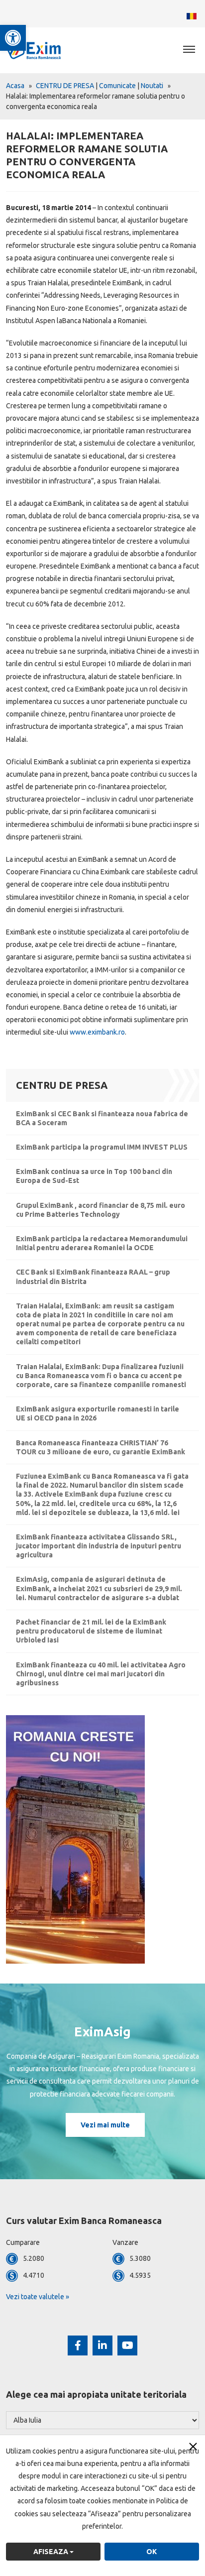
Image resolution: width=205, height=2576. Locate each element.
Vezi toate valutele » (38, 2297)
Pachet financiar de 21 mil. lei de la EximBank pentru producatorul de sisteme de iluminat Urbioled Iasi (91, 1631)
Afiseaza (51, 2552)
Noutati (152, 86)
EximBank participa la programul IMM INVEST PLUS (102, 1147)
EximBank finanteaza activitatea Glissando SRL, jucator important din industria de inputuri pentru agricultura (99, 1546)
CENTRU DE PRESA (65, 86)
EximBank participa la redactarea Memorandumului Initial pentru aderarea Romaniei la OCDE (102, 1243)
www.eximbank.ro (97, 1032)
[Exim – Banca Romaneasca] (43, 50)
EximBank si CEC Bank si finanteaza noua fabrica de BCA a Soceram (102, 1118)
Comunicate (117, 86)
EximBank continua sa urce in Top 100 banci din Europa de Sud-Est (94, 1176)
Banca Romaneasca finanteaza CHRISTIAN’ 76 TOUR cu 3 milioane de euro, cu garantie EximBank (101, 1447)
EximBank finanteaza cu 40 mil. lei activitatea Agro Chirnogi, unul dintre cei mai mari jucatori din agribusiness (101, 1674)
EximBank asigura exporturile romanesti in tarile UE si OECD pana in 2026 (98, 1413)
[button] (13, 38)
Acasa (15, 86)
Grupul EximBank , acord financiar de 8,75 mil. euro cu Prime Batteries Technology (101, 1210)
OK (152, 2552)
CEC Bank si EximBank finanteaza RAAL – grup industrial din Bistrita (93, 1277)
